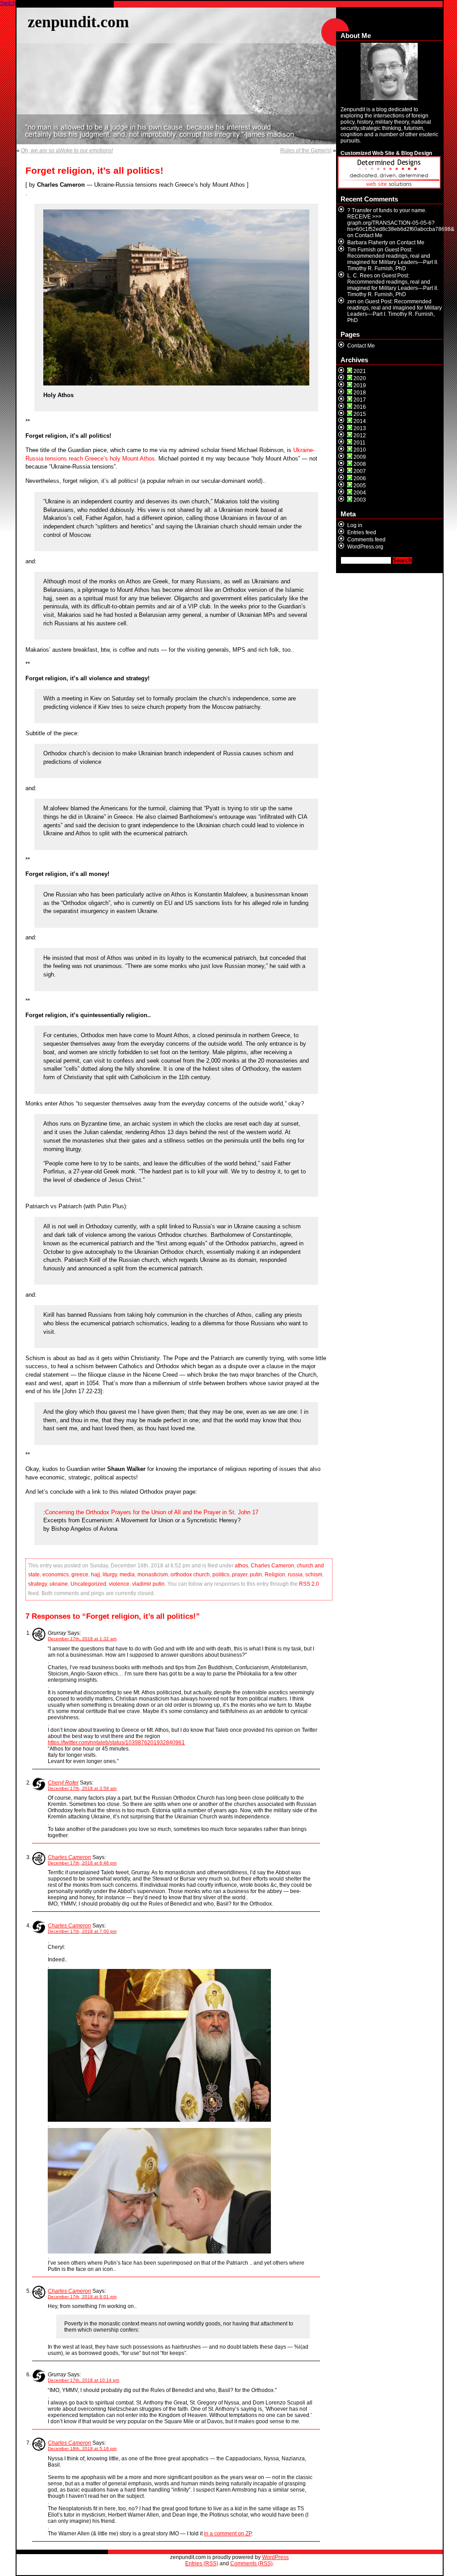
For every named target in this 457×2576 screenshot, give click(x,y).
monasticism (153, 1575)
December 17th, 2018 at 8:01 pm (82, 2297)
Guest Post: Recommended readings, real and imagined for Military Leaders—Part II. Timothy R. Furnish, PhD (393, 259)
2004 (360, 493)
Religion (275, 1575)
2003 (360, 500)
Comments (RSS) (251, 2563)
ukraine (59, 1584)
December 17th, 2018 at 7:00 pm (82, 1931)
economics (56, 1575)
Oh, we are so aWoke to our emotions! (67, 151)
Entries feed (362, 532)
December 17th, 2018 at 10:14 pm (83, 2380)
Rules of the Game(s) (306, 151)
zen (352, 302)
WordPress (275, 2557)
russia (295, 1575)
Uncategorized (88, 1584)
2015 (360, 414)
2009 (360, 457)
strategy (37, 1584)
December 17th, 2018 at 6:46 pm (82, 1863)
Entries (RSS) (202, 2563)
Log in (355, 525)
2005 (360, 486)
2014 (360, 421)
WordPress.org (365, 547)
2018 (360, 393)
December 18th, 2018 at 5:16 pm (82, 2448)
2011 (359, 443)
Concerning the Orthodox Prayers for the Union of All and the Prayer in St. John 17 (152, 1512)
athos (241, 1566)
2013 (360, 428)
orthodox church (190, 1575)
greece (80, 1575)
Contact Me (369, 235)
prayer (240, 1575)
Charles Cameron (272, 1566)
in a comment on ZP (228, 2534)
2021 (360, 371)
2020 (360, 378)
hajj (96, 1575)
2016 (360, 407)
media (127, 1575)
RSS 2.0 (309, 1584)
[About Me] (389, 71)
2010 (360, 450)
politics (221, 1575)
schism (314, 1575)
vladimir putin (148, 1584)
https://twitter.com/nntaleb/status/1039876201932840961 (116, 1742)
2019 (360, 385)
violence (119, 1584)
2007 (360, 471)
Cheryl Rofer (63, 1783)
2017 (360, 400)
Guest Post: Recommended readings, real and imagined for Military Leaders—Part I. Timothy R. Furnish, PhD (395, 311)
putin (256, 1575)
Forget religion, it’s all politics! (94, 171)
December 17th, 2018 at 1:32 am (82, 1639)
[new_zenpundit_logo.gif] (389, 187)
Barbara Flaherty (368, 243)
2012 (360, 436)
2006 (360, 478)
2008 (360, 464)
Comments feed (366, 540)
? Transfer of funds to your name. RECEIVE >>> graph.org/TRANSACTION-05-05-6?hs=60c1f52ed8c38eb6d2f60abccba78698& (401, 220)
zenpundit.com (78, 22)
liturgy (110, 1575)
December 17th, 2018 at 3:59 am (82, 1788)
